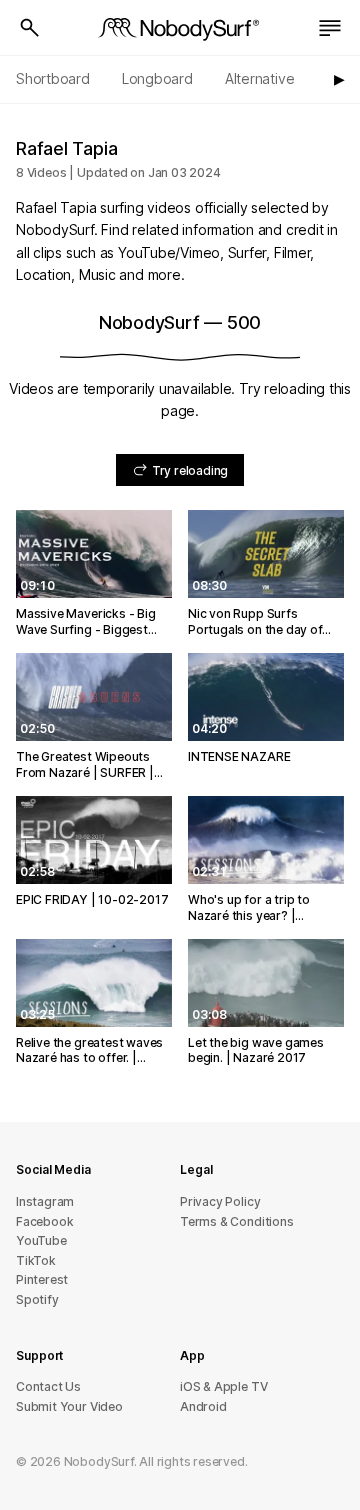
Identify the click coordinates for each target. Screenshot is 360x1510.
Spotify (37, 1299)
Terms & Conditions (237, 1221)
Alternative (260, 78)
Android (203, 1406)
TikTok (36, 1260)
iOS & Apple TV (223, 1386)
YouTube (41, 1240)
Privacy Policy (220, 1201)
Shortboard (53, 78)
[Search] (30, 28)
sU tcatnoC (48, 1386)
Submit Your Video (69, 1406)
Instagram (45, 1201)
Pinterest (42, 1279)
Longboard (157, 78)
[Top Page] (180, 28)
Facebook (44, 1221)
